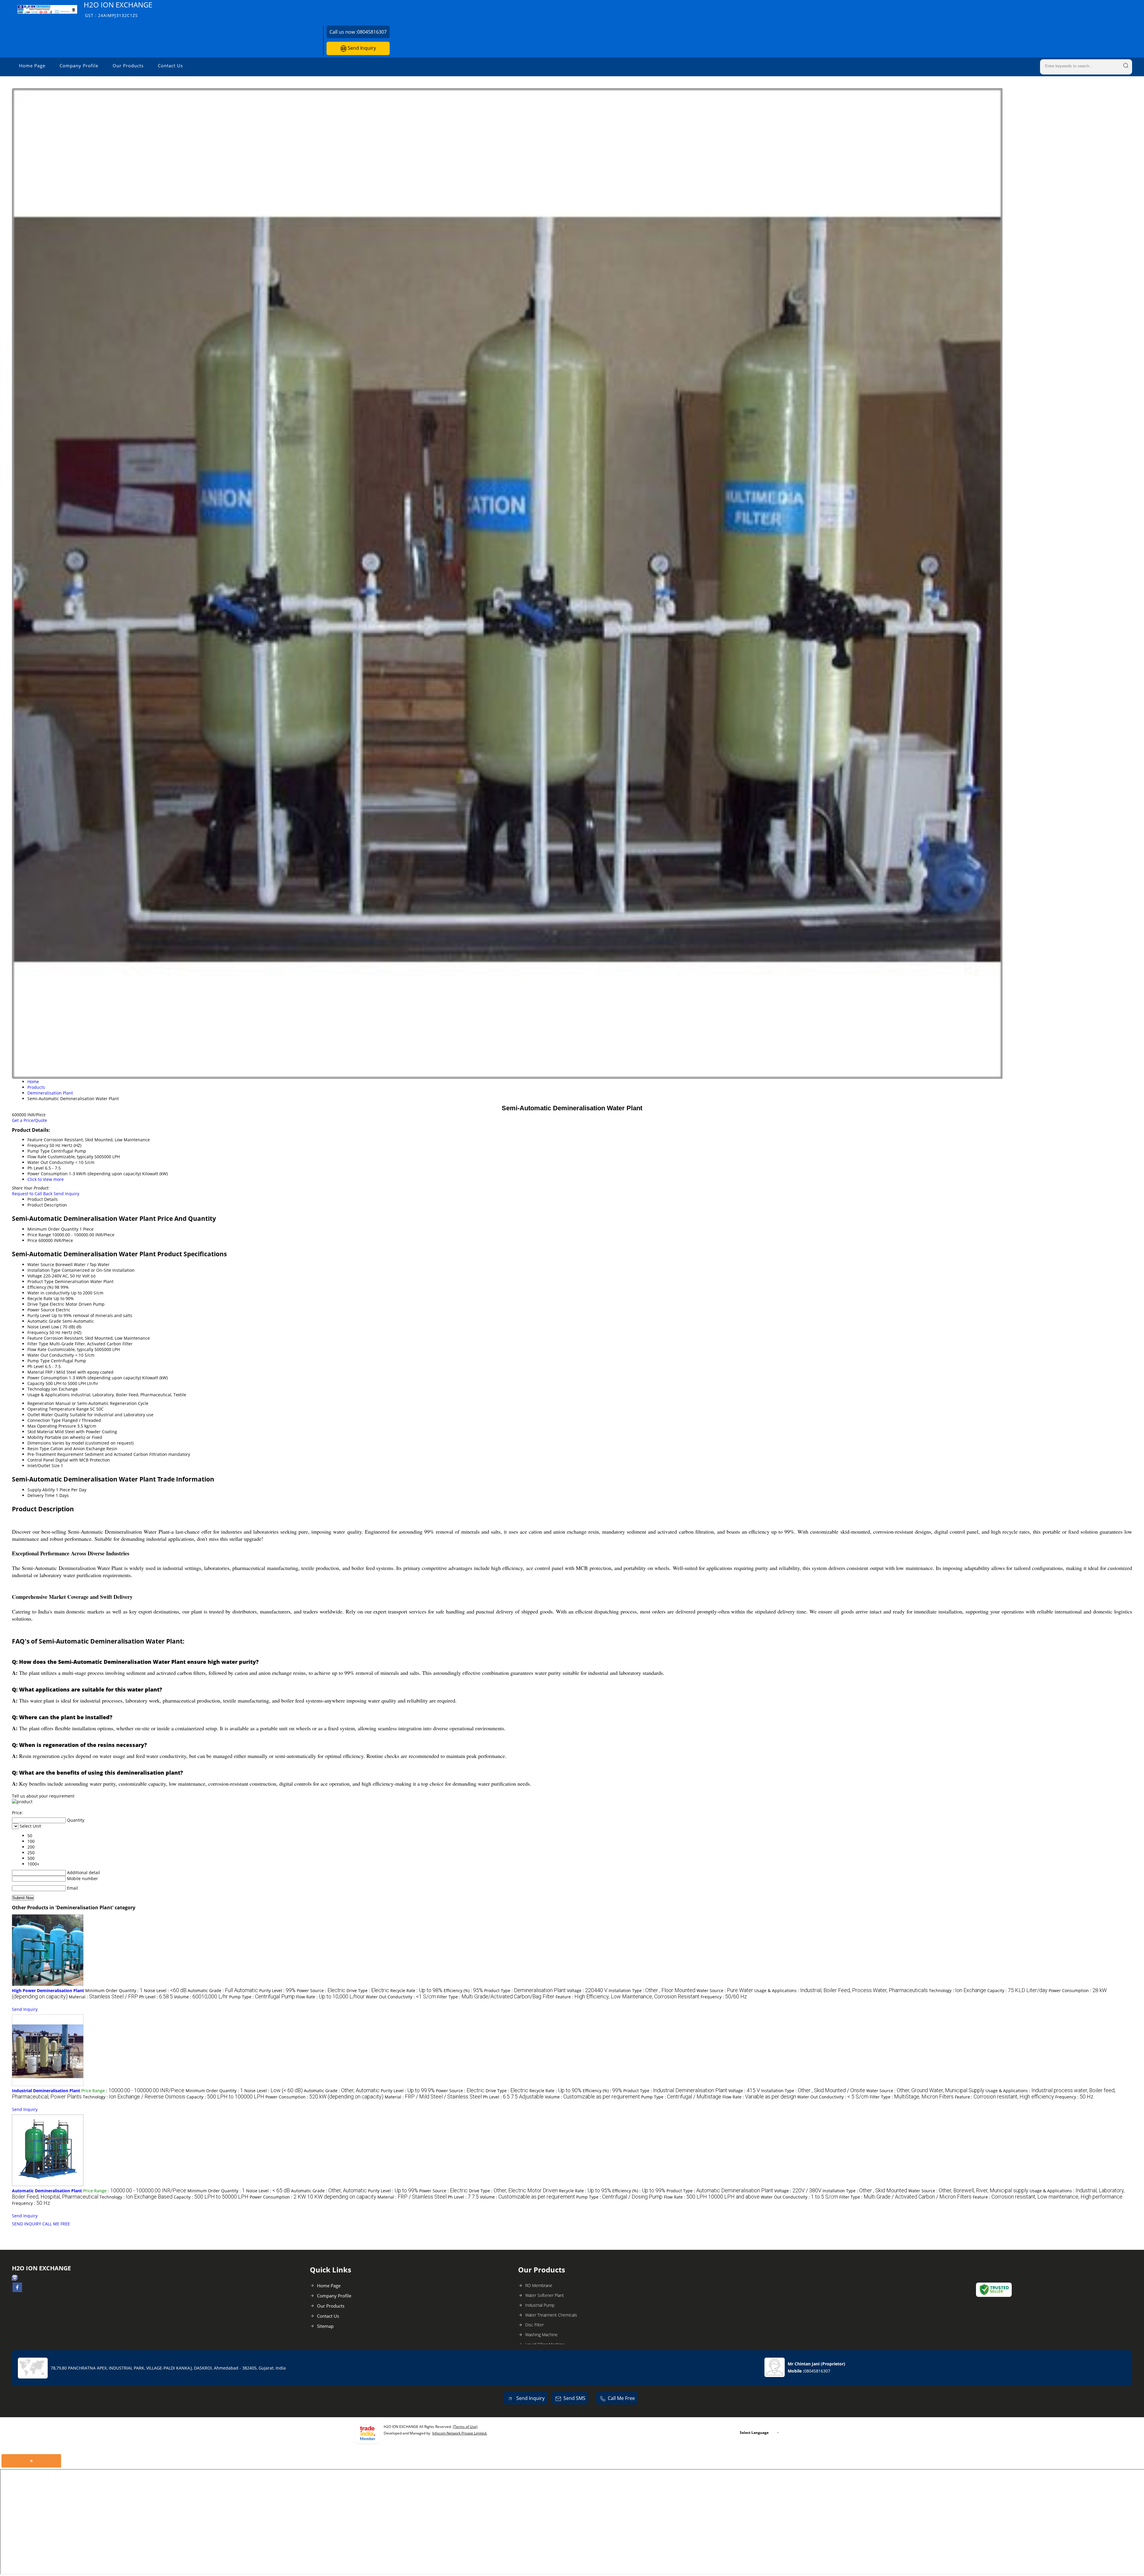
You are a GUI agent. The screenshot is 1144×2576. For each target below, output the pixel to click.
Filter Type (38, 1344)
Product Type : (525, 1990)
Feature (35, 1338)
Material (36, 1372)
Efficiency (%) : (463, 1990)
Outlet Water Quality (48, 1415)
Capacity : (1017, 1990)
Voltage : (587, 1990)
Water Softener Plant (545, 2295)
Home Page (32, 66)
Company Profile (79, 66)
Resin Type (38, 1449)
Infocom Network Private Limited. (460, 2433)
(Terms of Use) (465, 2427)
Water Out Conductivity (51, 1355)
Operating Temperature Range (58, 1409)
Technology (39, 1389)
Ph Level (36, 1366)
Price (32, 1240)
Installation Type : (652, 1990)
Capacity (36, 1383)
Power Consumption (48, 1378)
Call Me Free (621, 2398)
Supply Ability (41, 1490)
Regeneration (41, 1403)
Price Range (39, 1235)
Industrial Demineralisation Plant (46, 2091)
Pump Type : (262, 1997)
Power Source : (321, 1990)
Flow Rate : (330, 1997)
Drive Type (38, 1304)
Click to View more (46, 1179)
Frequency (38, 1332)
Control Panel (41, 1460)
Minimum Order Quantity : (114, 1990)
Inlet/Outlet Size (43, 1466)
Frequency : (724, 1997)
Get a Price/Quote (29, 1120)
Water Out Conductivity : (401, 1997)
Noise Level (39, 1327)
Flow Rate (37, 1349)
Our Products (128, 66)
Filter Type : (496, 1997)
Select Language (754, 2433)
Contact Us (170, 66)
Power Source (41, 1310)
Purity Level (39, 1315)
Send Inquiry (361, 48)
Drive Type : (368, 1990)
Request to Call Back (32, 1194)
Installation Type (44, 1270)
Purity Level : (277, 1990)
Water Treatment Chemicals (551, 2315)
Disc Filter (534, 2325)
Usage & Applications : (841, 1990)
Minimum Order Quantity (53, 1229)
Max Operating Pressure (52, 1426)
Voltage (35, 1276)
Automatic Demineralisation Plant (47, 2191)
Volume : (201, 1997)
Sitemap (325, 2326)
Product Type (41, 1281)
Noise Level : (165, 1990)
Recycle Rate (40, 1298)
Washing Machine (541, 2335)
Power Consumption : (324, 2097)
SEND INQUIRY (27, 2224)
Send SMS (574, 2398)
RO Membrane (539, 2285)
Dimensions (39, 1443)
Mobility (35, 1437)
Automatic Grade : (223, 1990)
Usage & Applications (49, 1395)
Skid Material (41, 1432)
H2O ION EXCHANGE (118, 9)
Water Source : (725, 1990)
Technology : (958, 1990)
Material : (103, 1997)
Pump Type (39, 1361)
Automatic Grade (44, 1321)
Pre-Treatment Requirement (55, 1454)
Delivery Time (41, 1495)
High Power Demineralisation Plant (48, 1990)
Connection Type (44, 1420)
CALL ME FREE (56, 2224)
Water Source (41, 1264)
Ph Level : (156, 1997)
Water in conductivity (49, 1293)
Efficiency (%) (40, 1287)
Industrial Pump (540, 2305)
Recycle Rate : (416, 1990)
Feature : (628, 1997)
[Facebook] (17, 2290)
